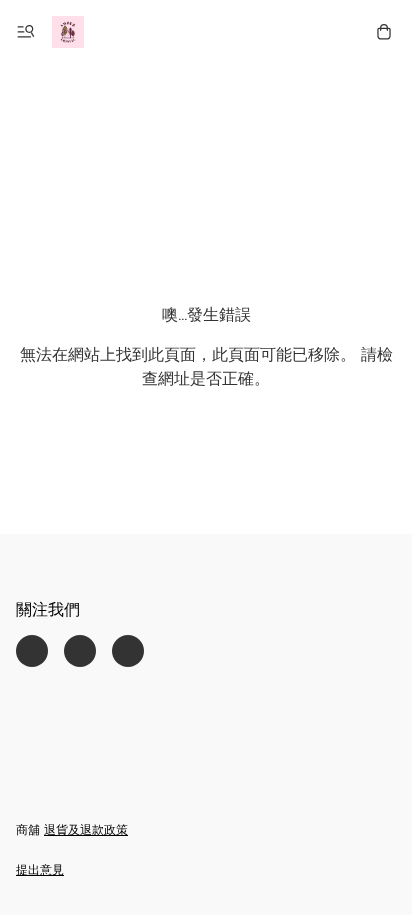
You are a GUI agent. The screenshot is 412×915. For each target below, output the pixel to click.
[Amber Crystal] (68, 32)
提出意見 (40, 871)
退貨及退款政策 (86, 831)
